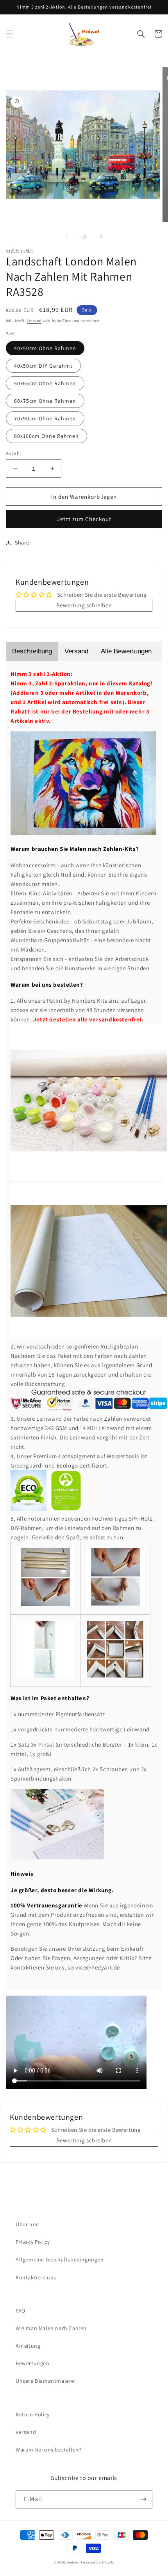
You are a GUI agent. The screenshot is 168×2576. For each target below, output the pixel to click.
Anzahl (13, 453)
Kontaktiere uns (36, 2277)
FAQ (21, 2311)
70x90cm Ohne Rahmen (45, 418)
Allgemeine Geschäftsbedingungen (60, 2259)
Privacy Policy (33, 2242)
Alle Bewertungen (126, 651)
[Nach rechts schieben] (101, 237)
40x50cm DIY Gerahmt (43, 366)
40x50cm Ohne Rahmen (45, 348)
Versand (34, 321)
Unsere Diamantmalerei (46, 2381)
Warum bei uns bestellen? (48, 2450)
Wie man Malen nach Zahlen (51, 2328)
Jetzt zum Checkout (84, 519)
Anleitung (28, 2346)
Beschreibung (32, 651)
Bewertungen (33, 2363)
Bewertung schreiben (84, 605)
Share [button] (22, 543)
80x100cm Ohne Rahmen (46, 436)
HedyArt (74, 2562)
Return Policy (33, 2414)
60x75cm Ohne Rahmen (45, 401)
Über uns (27, 2224)
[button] (10, 34)
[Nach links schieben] (67, 237)
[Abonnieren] (143, 2499)
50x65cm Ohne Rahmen (45, 383)
